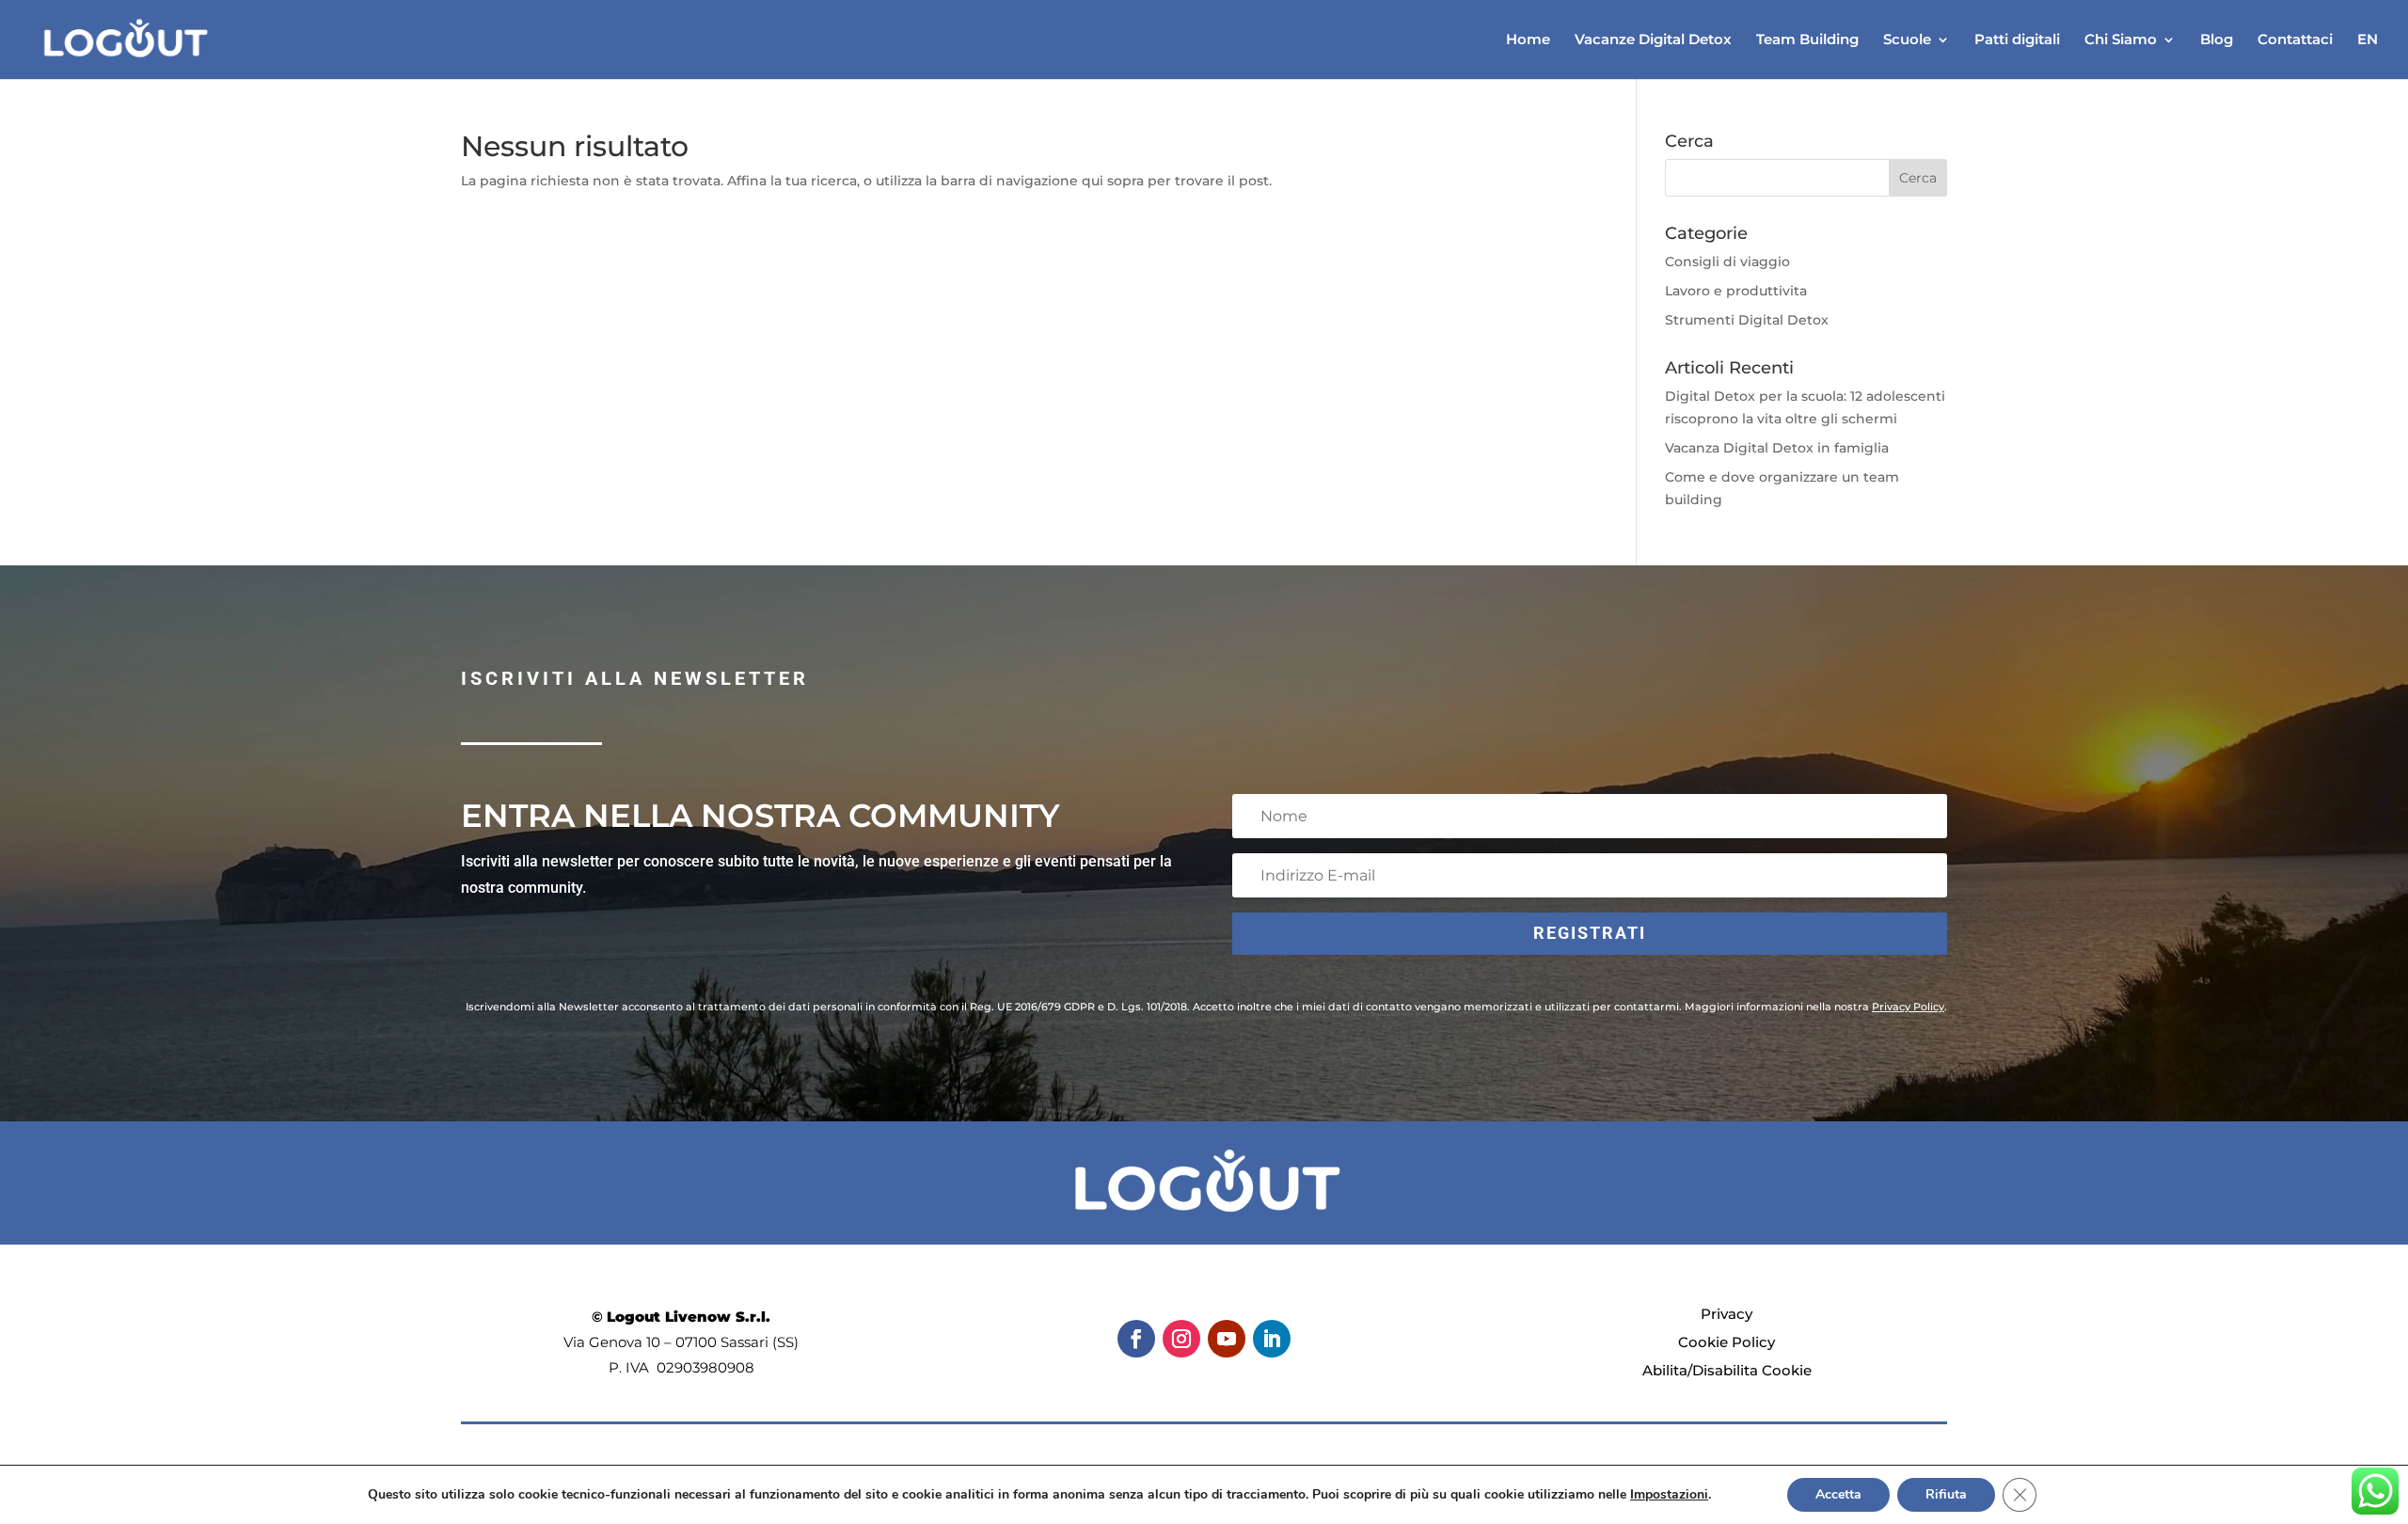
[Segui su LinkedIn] (1272, 1339)
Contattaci (2295, 40)
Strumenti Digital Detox (1747, 320)
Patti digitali (2017, 40)
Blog (2217, 40)
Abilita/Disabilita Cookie (1727, 1370)
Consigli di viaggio (1727, 262)
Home (1528, 40)
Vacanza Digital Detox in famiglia (1777, 448)
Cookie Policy (1727, 1342)
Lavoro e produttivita (1736, 291)
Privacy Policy (1908, 1007)
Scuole (1907, 40)
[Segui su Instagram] (1181, 1339)
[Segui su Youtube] (1227, 1339)
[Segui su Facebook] (1136, 1339)
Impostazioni (1669, 1495)
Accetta (1838, 1494)
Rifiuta (1946, 1494)
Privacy (1727, 1314)
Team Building (1807, 40)
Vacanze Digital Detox (1653, 40)
